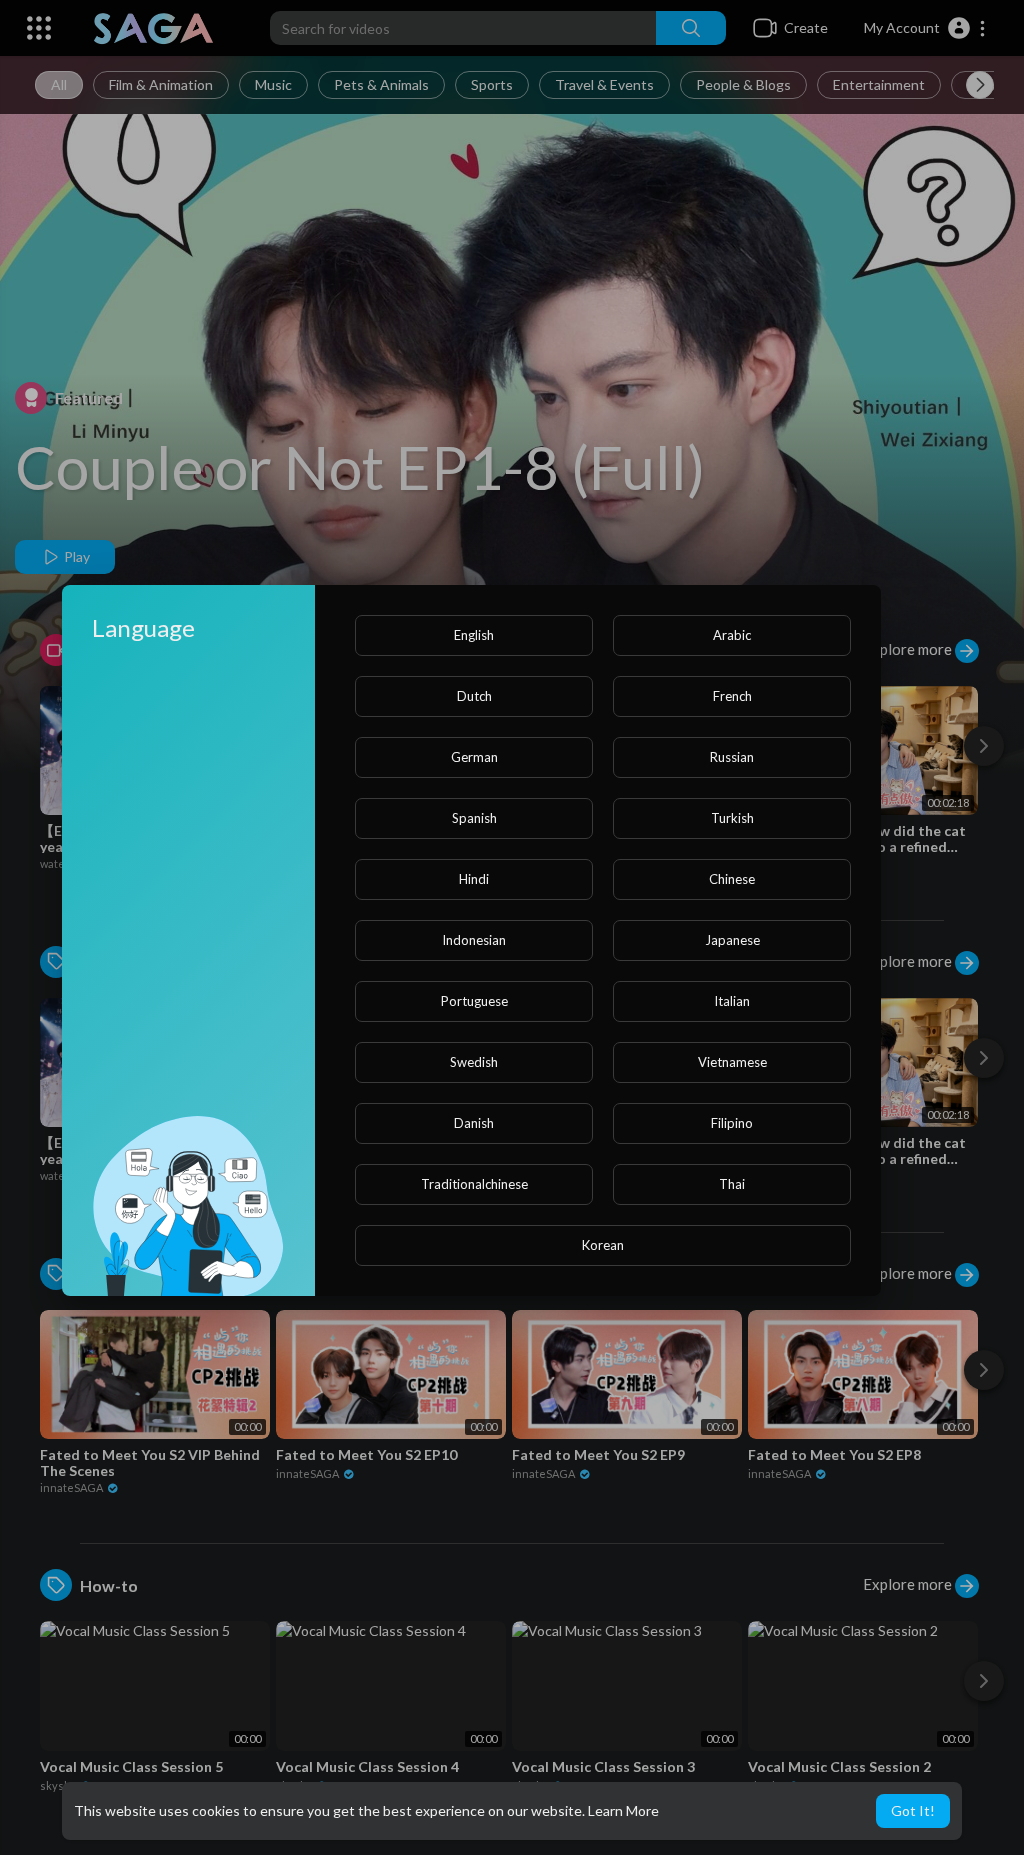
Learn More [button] (623, 1810)
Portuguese (474, 1001)
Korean (603, 1245)
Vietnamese (732, 1062)
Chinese (732, 879)
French (732, 696)
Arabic (732, 635)
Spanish (474, 818)
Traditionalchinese (474, 1184)
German (474, 757)
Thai (732, 1184)
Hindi (474, 879)
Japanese (732, 940)
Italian (732, 1001)
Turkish (732, 818)
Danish (474, 1123)
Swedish (474, 1062)
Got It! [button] (913, 1810)
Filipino (732, 1123)
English (474, 635)
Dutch (474, 696)
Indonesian (474, 940)
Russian (732, 757)
